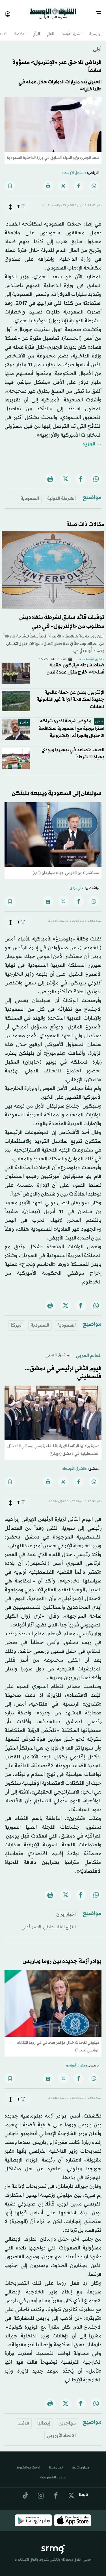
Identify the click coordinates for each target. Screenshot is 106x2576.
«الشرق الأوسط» (74, 168)
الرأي (36, 29)
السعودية (30, 493)
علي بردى (77, 883)
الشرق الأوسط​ (72, 29)
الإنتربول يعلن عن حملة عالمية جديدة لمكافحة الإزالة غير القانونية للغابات (71, 694)
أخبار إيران (66, 1909)
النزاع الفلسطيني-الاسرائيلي (49, 1922)
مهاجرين (67, 2418)
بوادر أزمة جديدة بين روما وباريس (62, 1956)
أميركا (17, 1320)
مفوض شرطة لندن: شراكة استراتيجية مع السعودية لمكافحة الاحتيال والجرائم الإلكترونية (71, 723)
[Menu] (101, 11)
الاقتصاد (20, 29)
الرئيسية (96, 29)
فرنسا (23, 2418)
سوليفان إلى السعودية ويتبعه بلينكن (57, 788)
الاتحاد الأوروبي (61, 2431)
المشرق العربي (59, 1350)
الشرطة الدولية (61, 493)
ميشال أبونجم (76, 2061)
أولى (97, 44)
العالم (50, 29)
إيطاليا (44, 2418)
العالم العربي (89, 1351)
